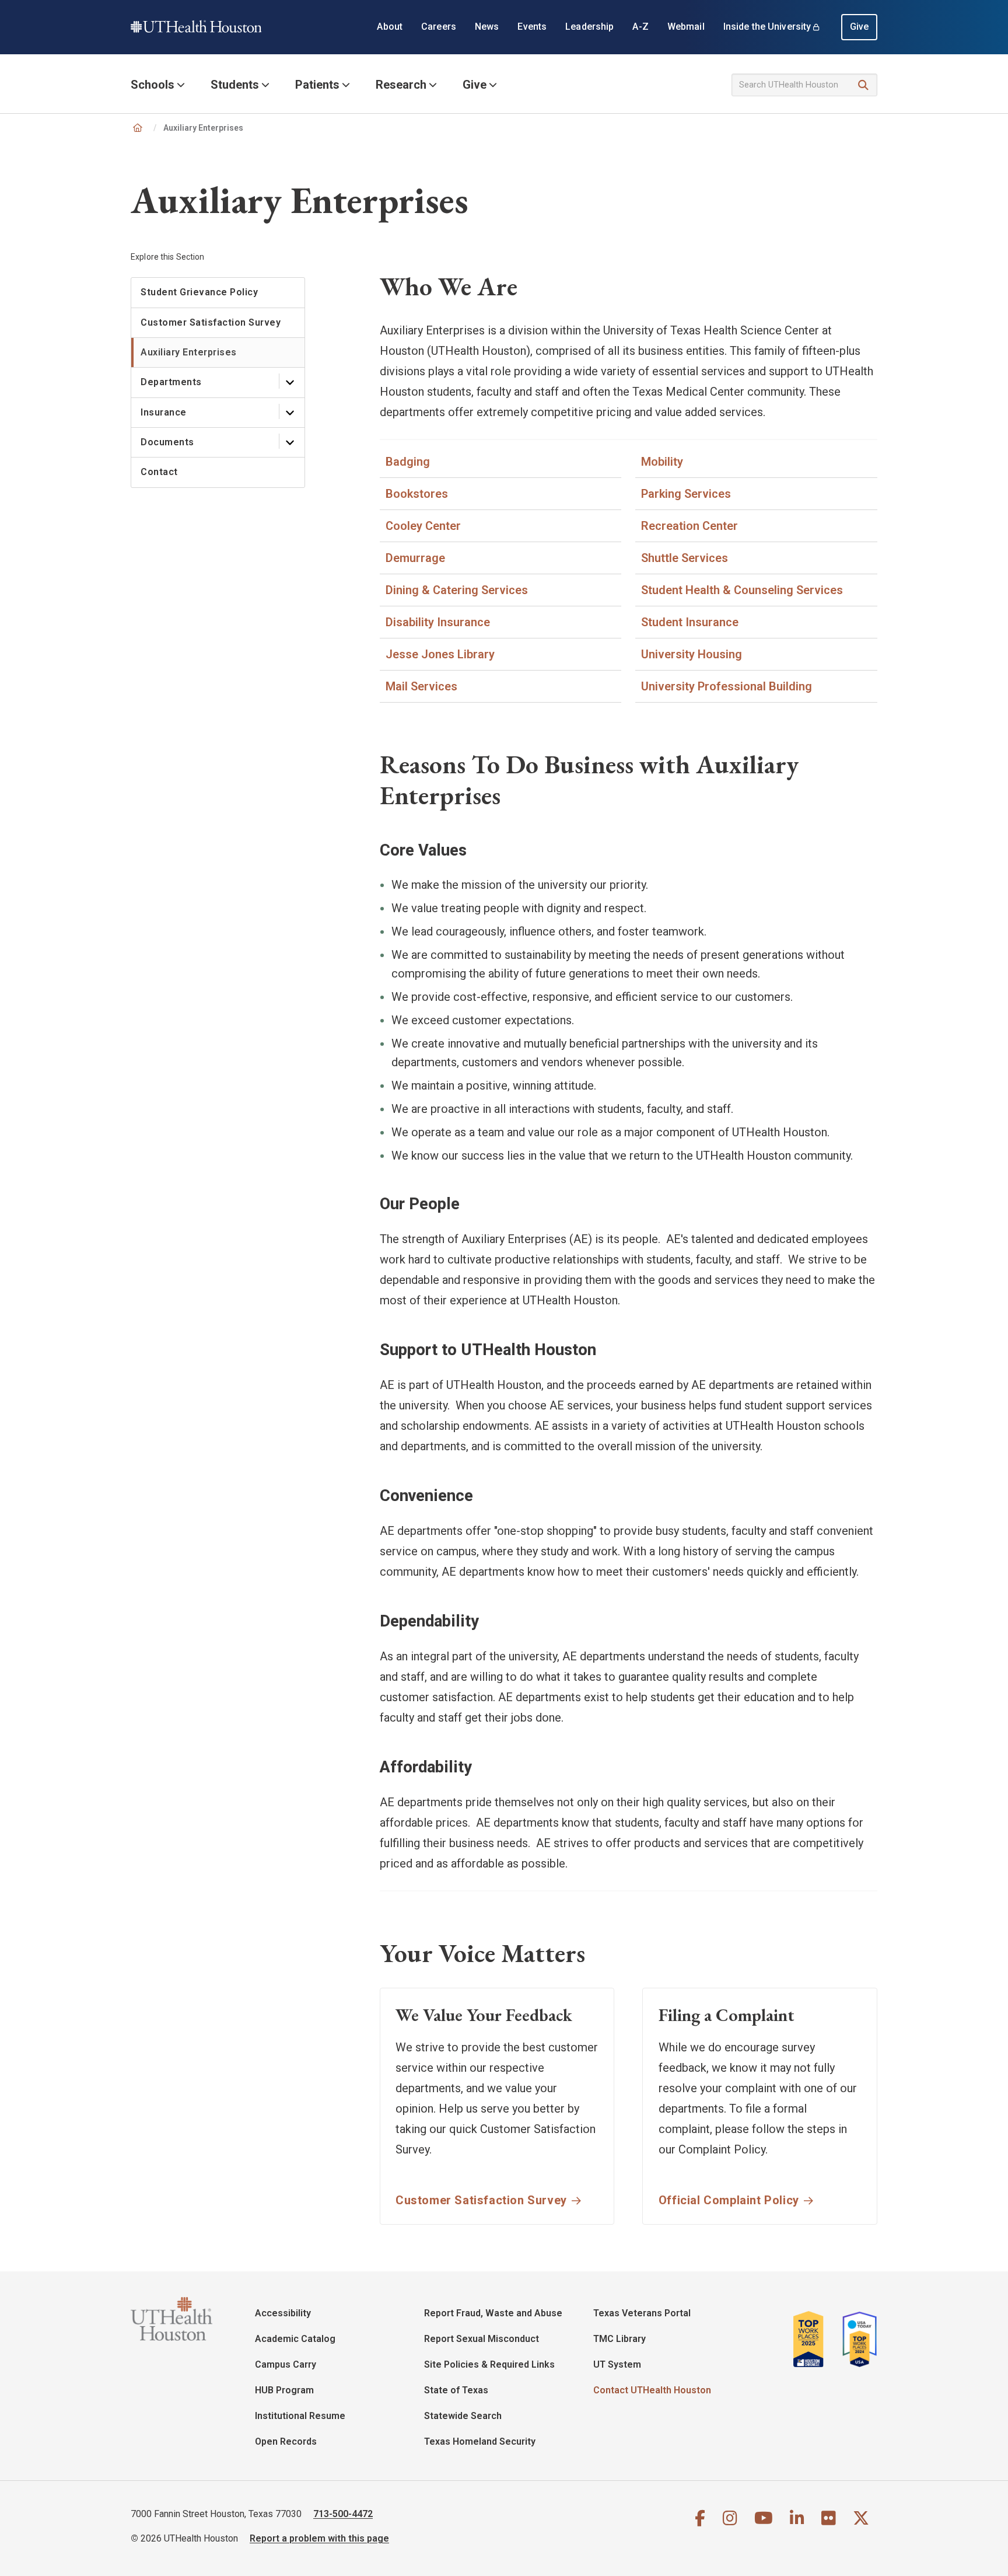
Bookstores (417, 494)
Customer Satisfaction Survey (481, 2200)
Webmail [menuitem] (686, 27)
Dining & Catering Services (457, 590)
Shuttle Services (685, 558)
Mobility (662, 462)
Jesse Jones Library (440, 654)
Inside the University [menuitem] (767, 27)
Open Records (286, 2441)
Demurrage (415, 558)
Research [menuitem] (401, 85)
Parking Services (686, 494)
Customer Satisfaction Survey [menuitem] (211, 322)
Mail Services (421, 686)
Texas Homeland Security (480, 2441)
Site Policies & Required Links (489, 2364)
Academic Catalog (295, 2339)
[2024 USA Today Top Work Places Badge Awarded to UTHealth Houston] (856, 2339)
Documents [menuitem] (167, 442)
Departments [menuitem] (171, 382)
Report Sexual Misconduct (482, 2339)
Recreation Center (689, 526)
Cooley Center (423, 526)
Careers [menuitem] (439, 27)
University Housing (692, 654)
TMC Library (619, 2339)
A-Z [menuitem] (640, 27)
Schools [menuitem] (153, 85)
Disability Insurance (438, 622)
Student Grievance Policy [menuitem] (199, 292)
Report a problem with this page (319, 2538)
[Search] (864, 85)
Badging (408, 462)
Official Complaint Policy (729, 2200)
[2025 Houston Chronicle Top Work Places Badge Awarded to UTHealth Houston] (813, 2339)
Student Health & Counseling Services (742, 590)
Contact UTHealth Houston (652, 2390)
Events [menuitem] (532, 27)
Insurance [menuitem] (164, 412)
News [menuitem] (487, 27)
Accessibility (283, 2313)
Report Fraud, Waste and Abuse (493, 2313)
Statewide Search (463, 2416)
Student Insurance (690, 622)
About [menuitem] (390, 27)
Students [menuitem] (235, 85)
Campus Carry (286, 2364)
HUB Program (284, 2390)
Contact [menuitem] (159, 472)
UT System (617, 2364)
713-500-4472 (343, 2514)
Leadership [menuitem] (589, 27)
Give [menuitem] (860, 27)
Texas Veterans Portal (642, 2313)
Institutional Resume (300, 2416)
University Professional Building (727, 686)
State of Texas (456, 2390)
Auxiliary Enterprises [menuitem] (189, 352)
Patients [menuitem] (317, 85)
